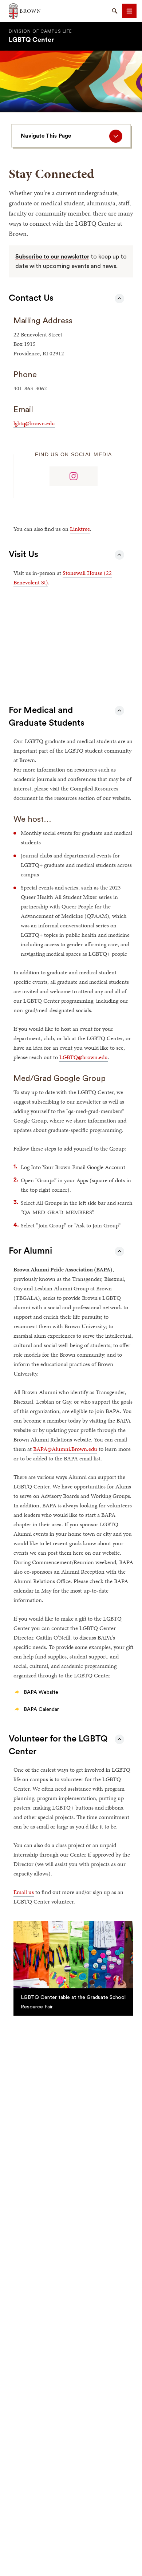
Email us (24, 1892)
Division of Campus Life (40, 31)
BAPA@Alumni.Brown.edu (65, 1449)
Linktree (80, 529)
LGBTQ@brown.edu (84, 1057)
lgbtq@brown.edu (34, 423)
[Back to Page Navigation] (119, 299)
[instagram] (73, 476)
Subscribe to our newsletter (52, 257)
